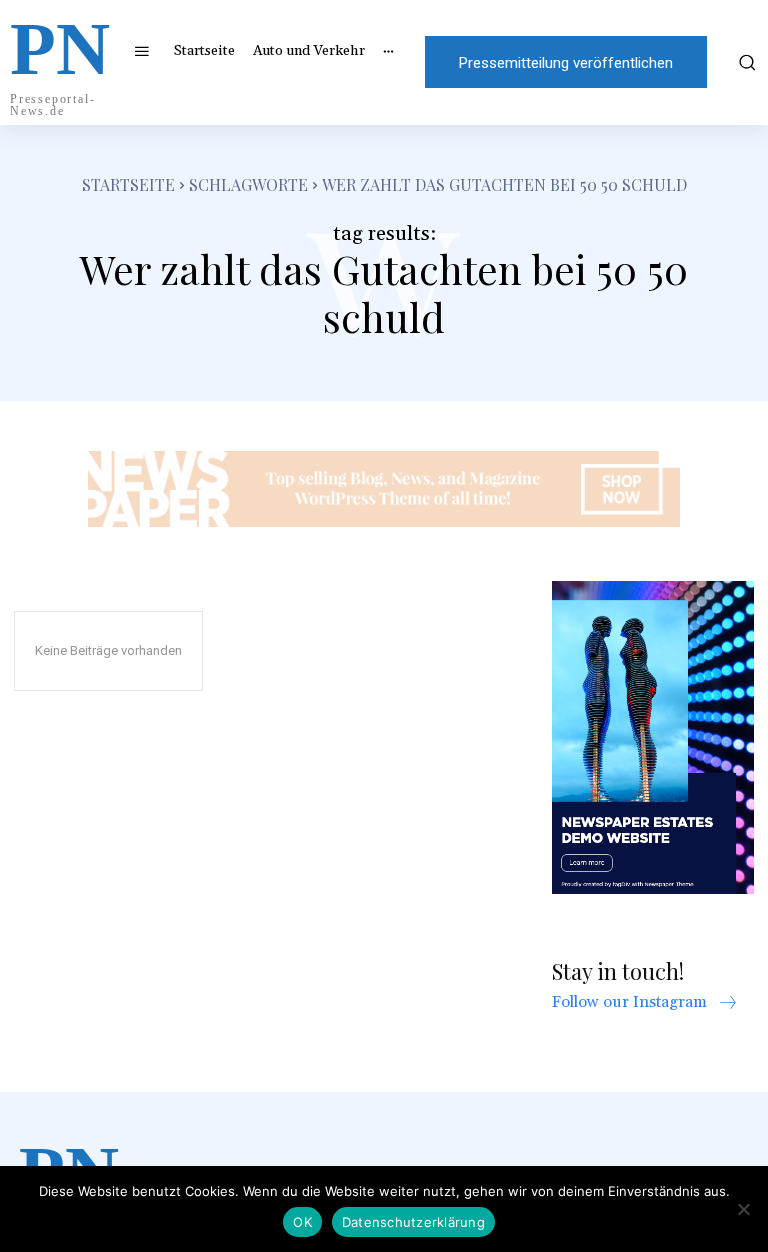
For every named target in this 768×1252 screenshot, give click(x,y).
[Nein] (743, 1209)
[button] (745, 62)
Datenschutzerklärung (413, 1222)
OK (302, 1222)
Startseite (128, 184)
